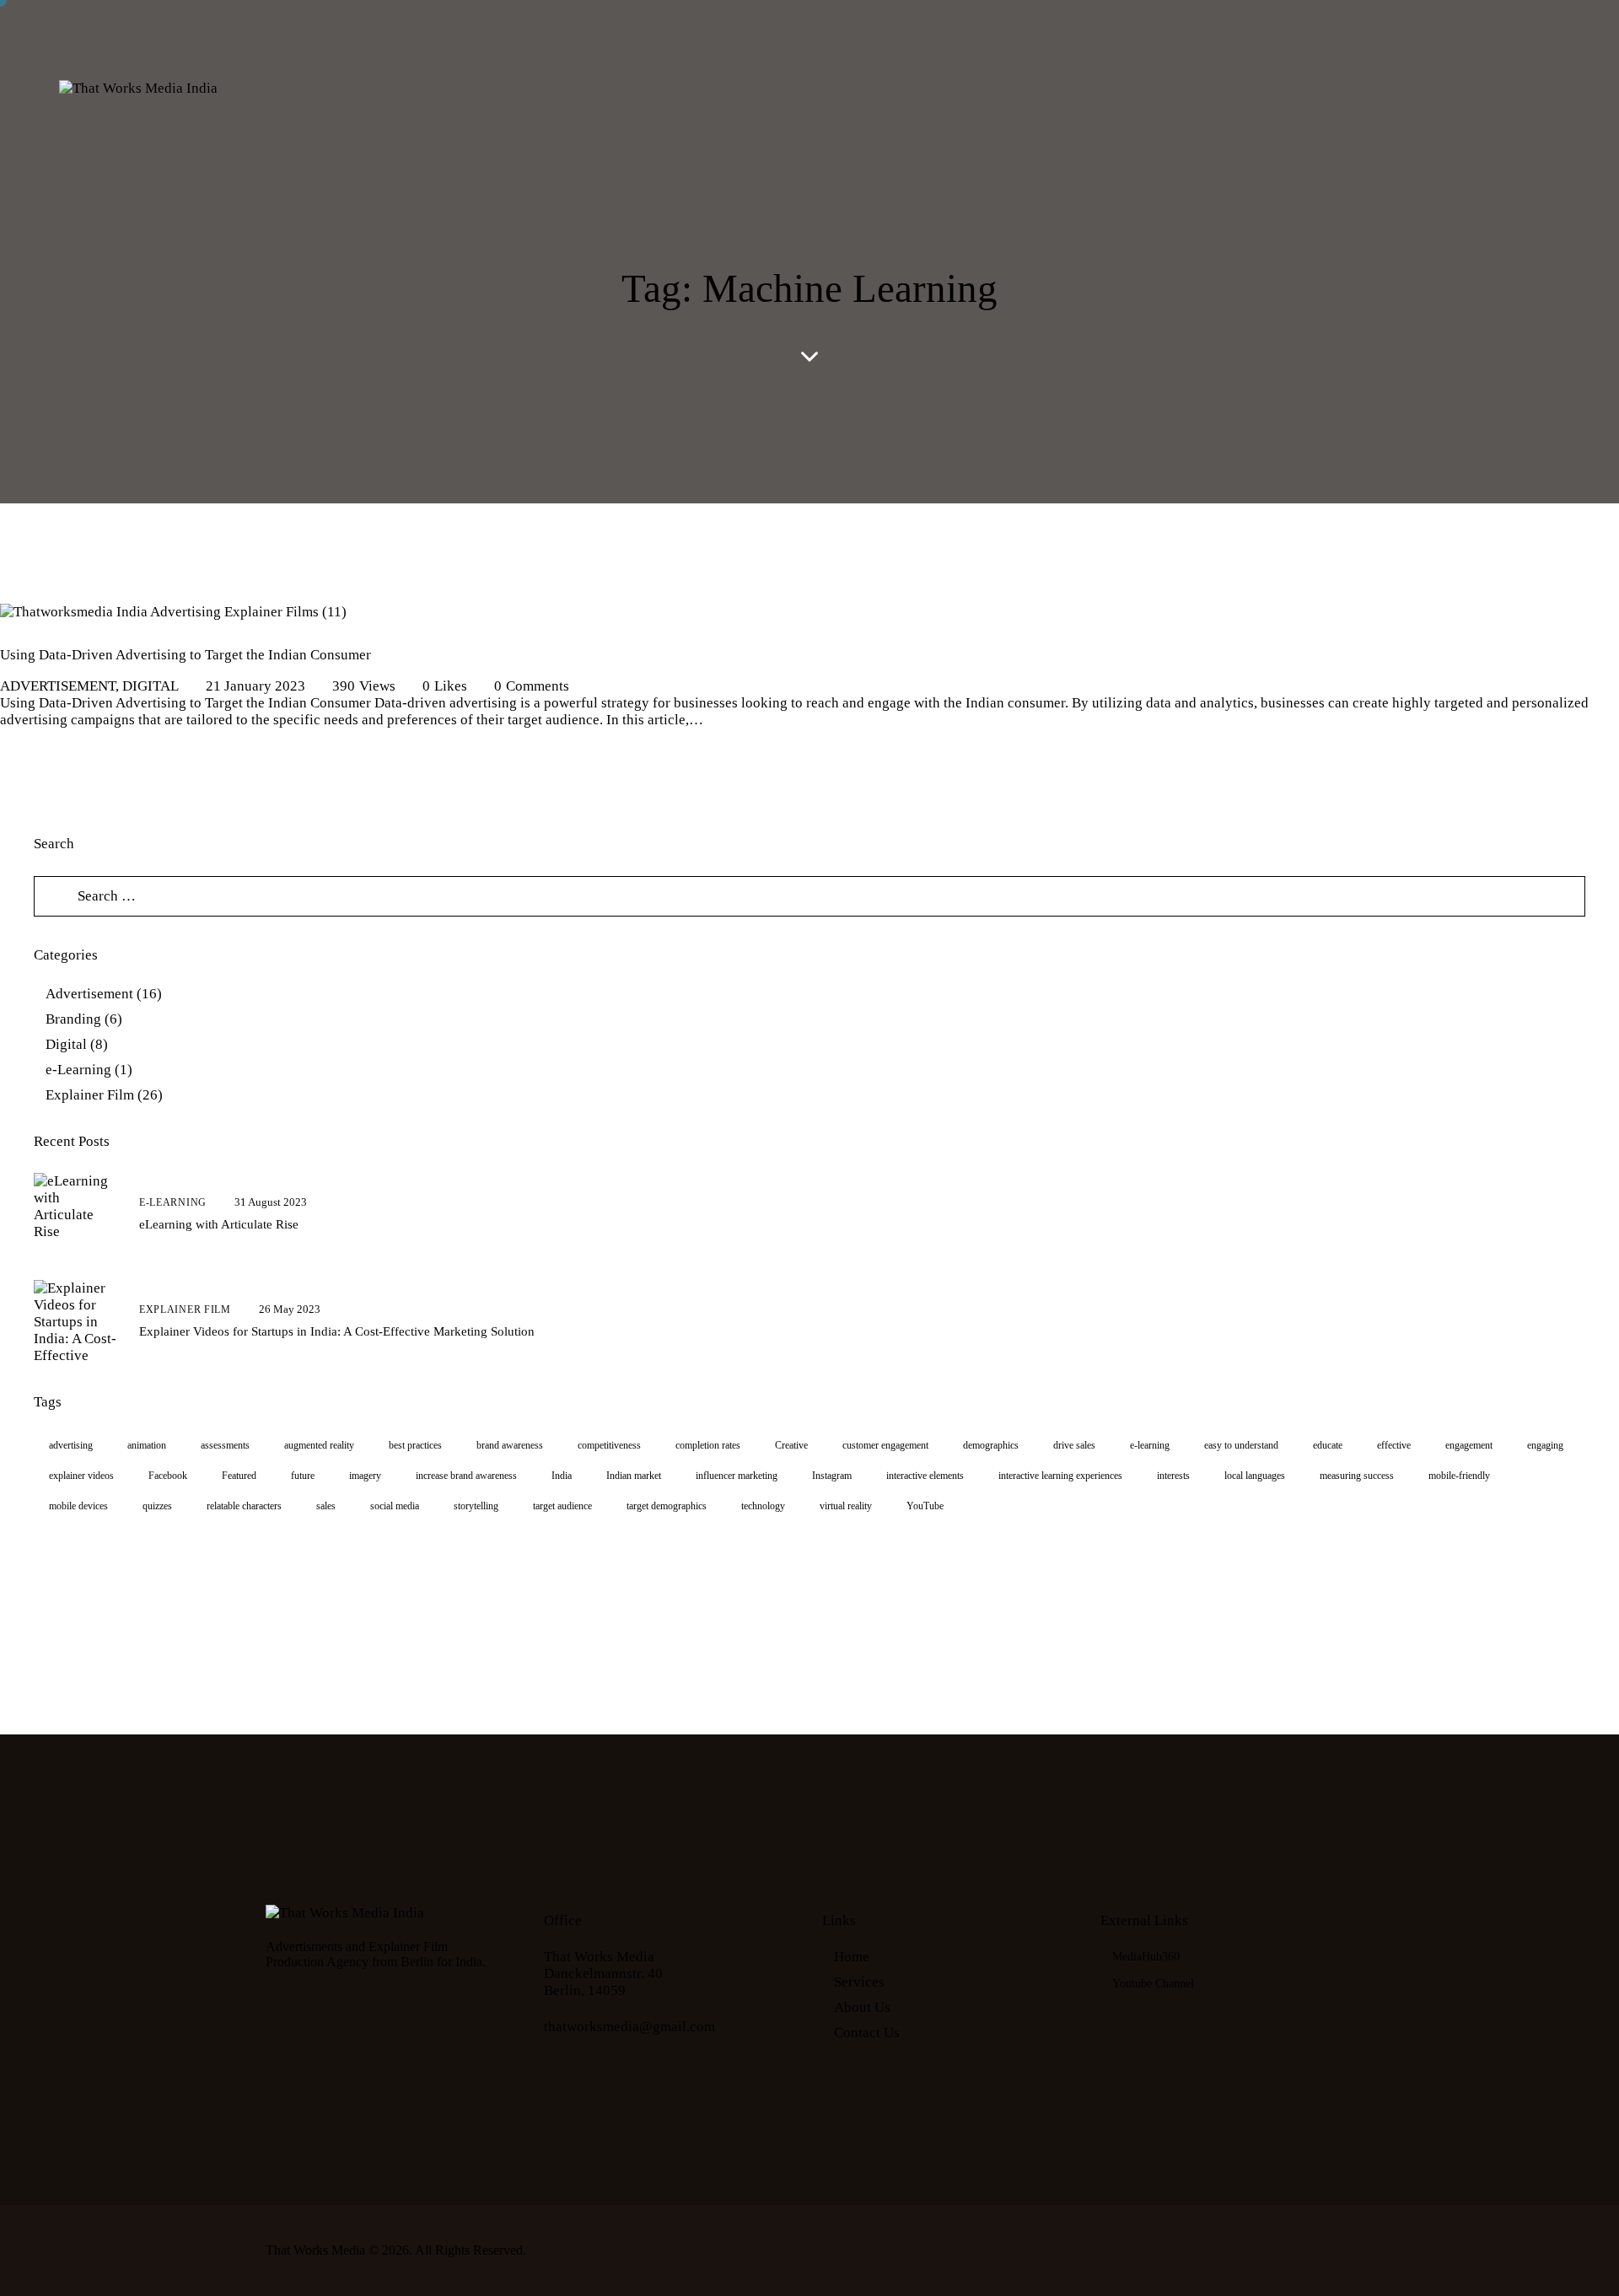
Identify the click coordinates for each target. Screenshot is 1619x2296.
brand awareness (510, 1445)
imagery (365, 1476)
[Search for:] (809, 896)
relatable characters (244, 1506)
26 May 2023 (290, 1309)
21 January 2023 (255, 686)
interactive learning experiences (1060, 1476)
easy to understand (1241, 1445)
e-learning (1150, 1445)
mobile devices (78, 1506)
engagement (1469, 1445)
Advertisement (58, 686)
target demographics (667, 1506)
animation (147, 1445)
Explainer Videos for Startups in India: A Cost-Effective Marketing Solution (337, 1331)
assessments (225, 1445)
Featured (239, 1476)
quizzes (157, 1506)
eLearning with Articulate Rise (219, 1224)
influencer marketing (737, 1476)
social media (395, 1506)
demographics (991, 1445)
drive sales (1074, 1445)
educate (1328, 1445)
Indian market (634, 1476)
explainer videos (81, 1476)
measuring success (1357, 1476)
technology (763, 1506)
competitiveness (609, 1445)
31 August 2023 (271, 1202)
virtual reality (846, 1506)
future (303, 1476)
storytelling (476, 1506)
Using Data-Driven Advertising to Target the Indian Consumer (186, 655)
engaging (1545, 1445)
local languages (1255, 1476)
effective (1394, 1445)
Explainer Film (90, 1095)
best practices (415, 1445)
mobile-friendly (1459, 1476)
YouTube (925, 1506)
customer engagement (885, 1445)
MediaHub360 (1146, 1957)
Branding (73, 1019)
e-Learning (78, 1070)
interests (1173, 1476)
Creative (791, 1445)
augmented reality (319, 1445)
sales (326, 1506)
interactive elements (925, 1476)
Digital (151, 686)
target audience (562, 1506)
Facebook (168, 1476)
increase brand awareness (466, 1476)
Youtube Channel (1153, 1984)
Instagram (832, 1476)
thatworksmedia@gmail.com (629, 2027)
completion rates (708, 1445)
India (562, 1476)
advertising (71, 1445)
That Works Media (315, 2250)
